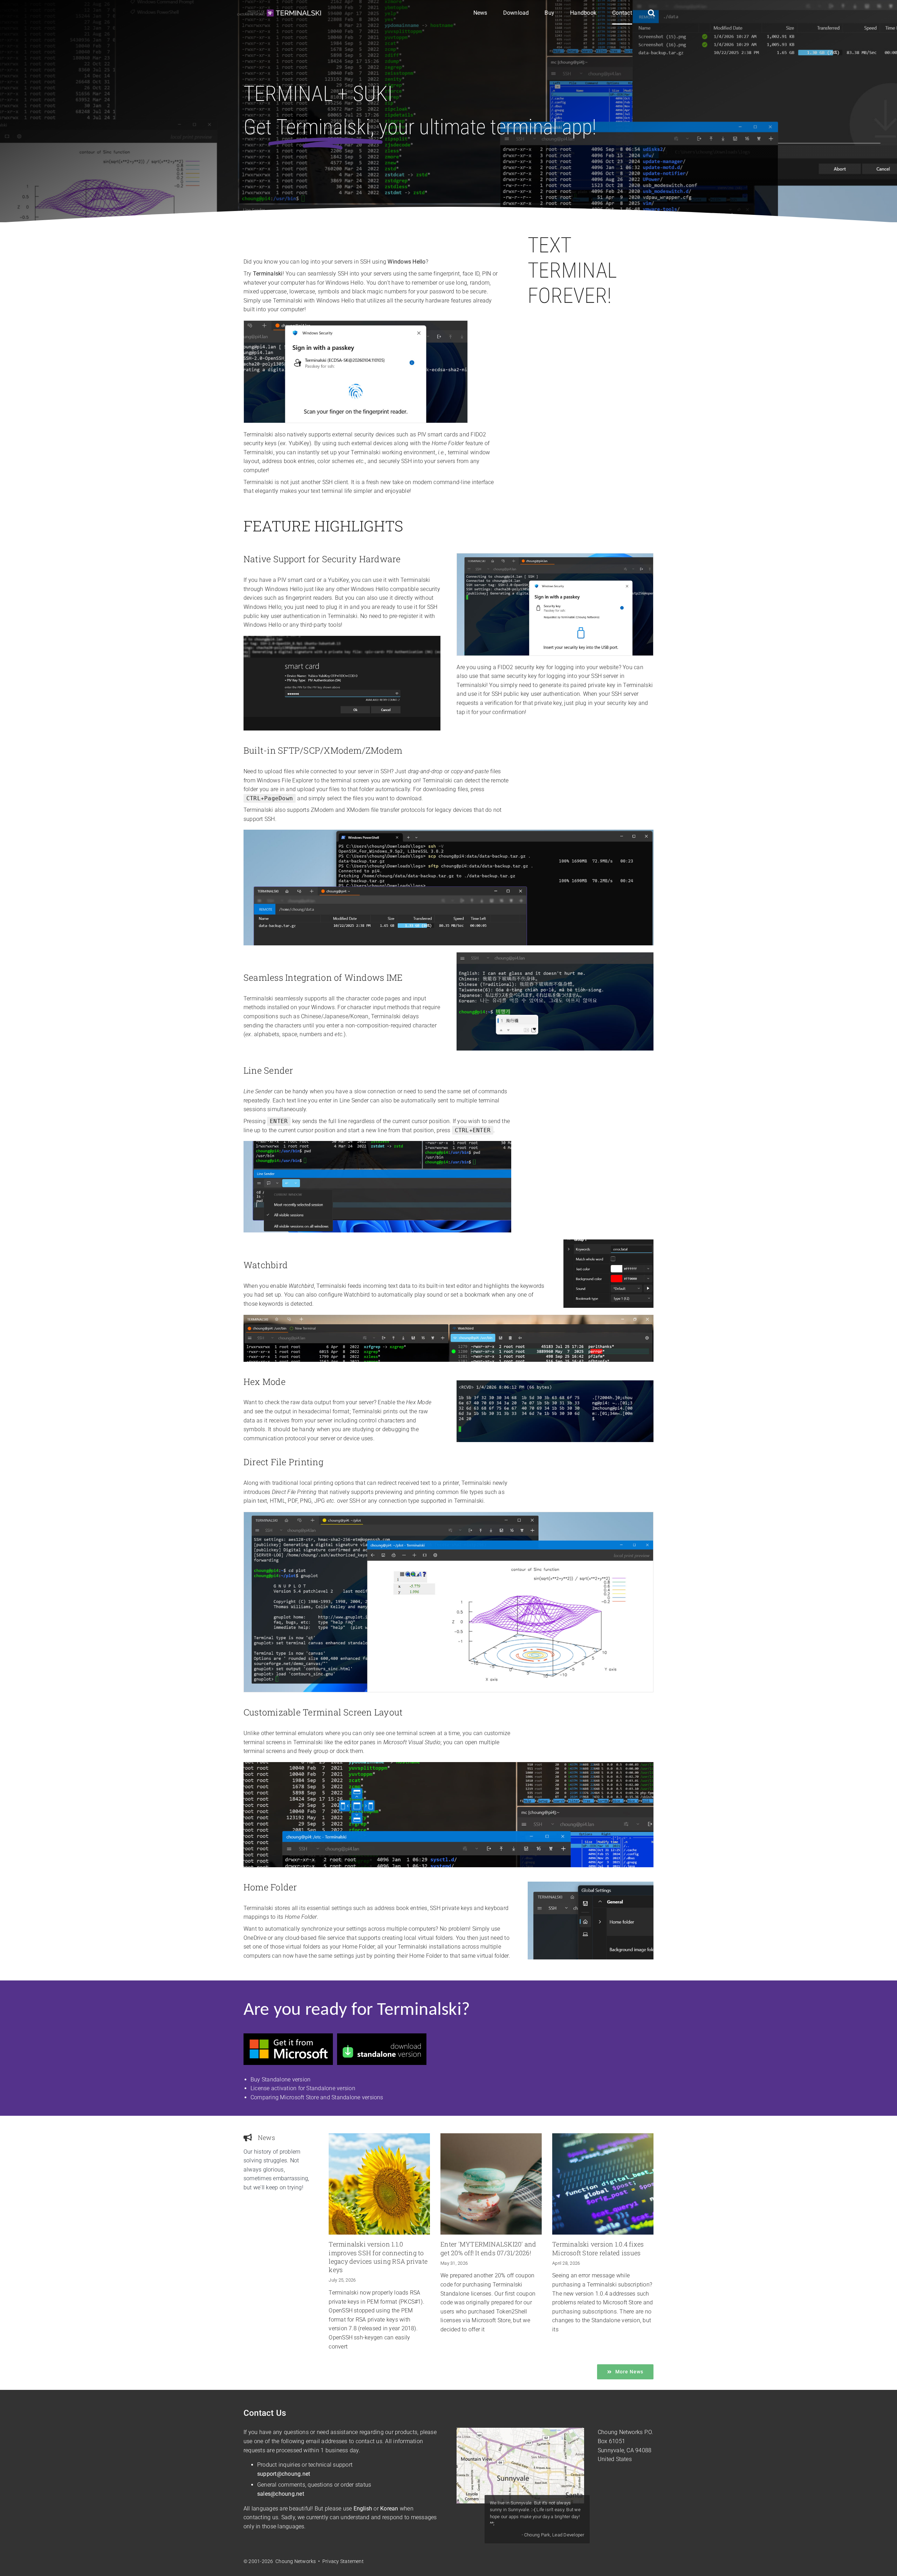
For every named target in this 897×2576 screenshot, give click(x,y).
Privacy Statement (343, 2561)
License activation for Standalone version (303, 2088)
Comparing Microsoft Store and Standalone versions (317, 2097)
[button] (651, 13)
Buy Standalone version (280, 2079)
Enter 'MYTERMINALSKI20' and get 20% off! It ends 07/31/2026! (488, 2248)
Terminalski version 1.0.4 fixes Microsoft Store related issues (598, 2248)
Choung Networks (620, 2432)
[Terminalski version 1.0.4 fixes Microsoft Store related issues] (603, 2184)
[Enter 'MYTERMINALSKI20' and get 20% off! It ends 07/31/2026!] (491, 2184)
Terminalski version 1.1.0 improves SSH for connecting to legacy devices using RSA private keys (378, 2257)
